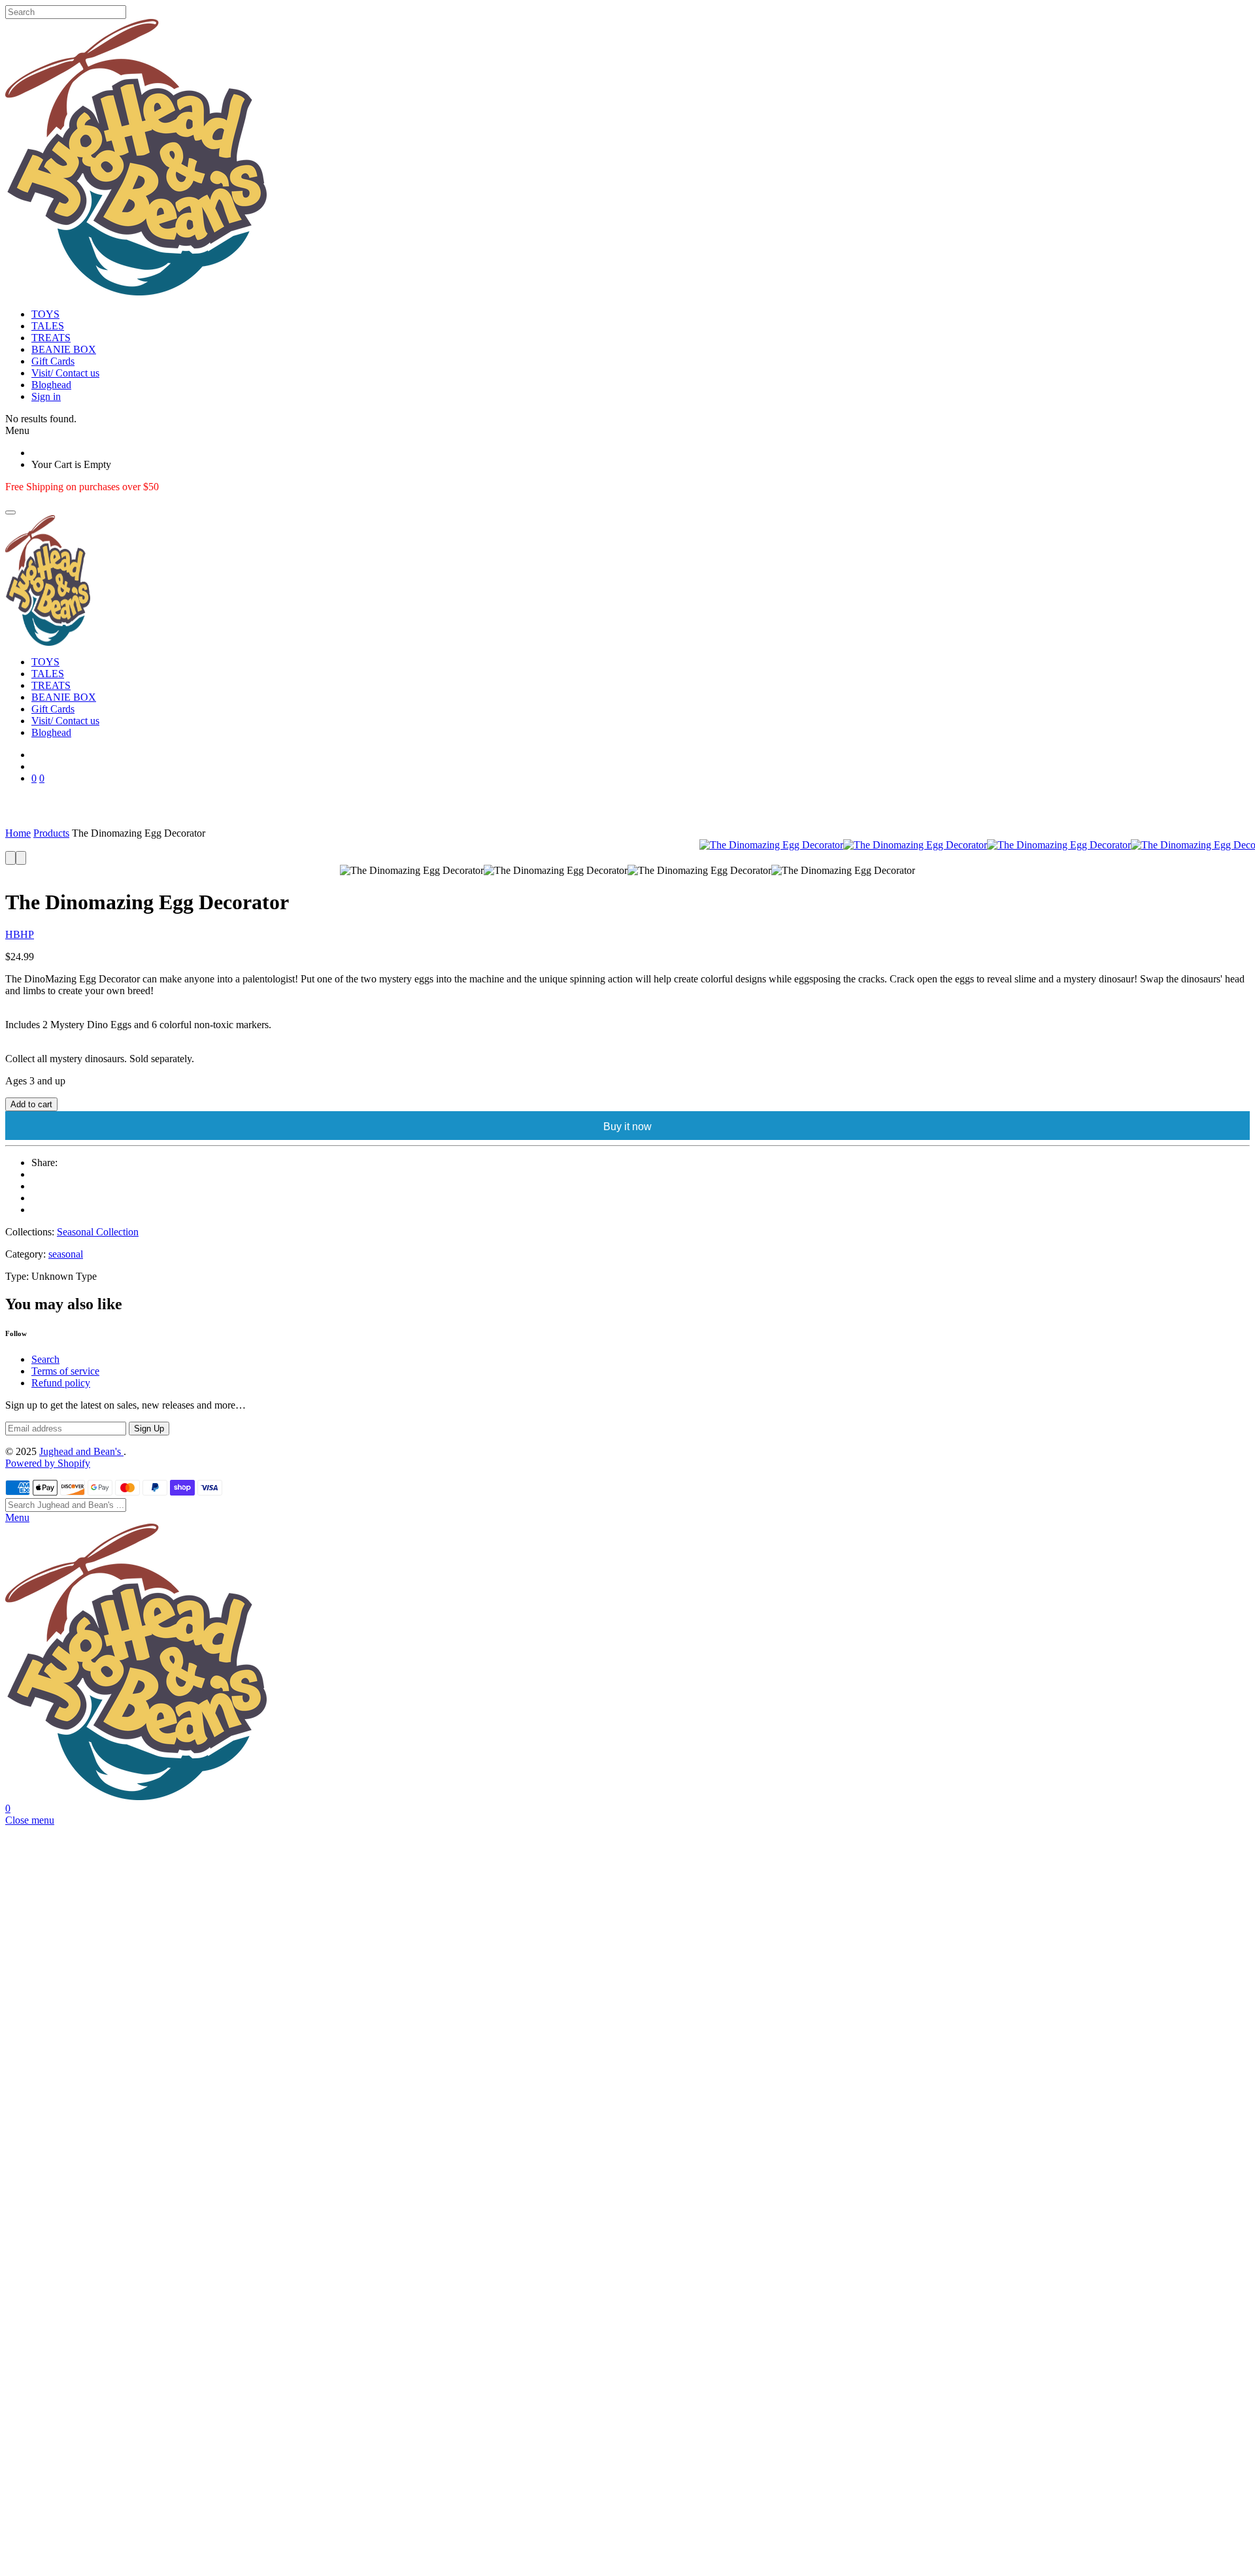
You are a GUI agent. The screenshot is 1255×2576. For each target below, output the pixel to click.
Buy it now (627, 1127)
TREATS (51, 338)
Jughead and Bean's (81, 1451)
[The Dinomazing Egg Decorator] (771, 845)
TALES (48, 326)
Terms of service (65, 1371)
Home (18, 833)
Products (51, 833)
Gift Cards (53, 361)
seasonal (66, 1254)
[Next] (21, 858)
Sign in (46, 396)
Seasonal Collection (98, 1232)
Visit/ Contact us (65, 373)
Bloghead (51, 385)
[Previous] (10, 858)
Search (45, 1359)
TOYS (45, 314)
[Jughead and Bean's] (627, 580)
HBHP (20, 934)
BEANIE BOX (64, 349)
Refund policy (61, 1383)
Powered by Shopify (48, 1463)
